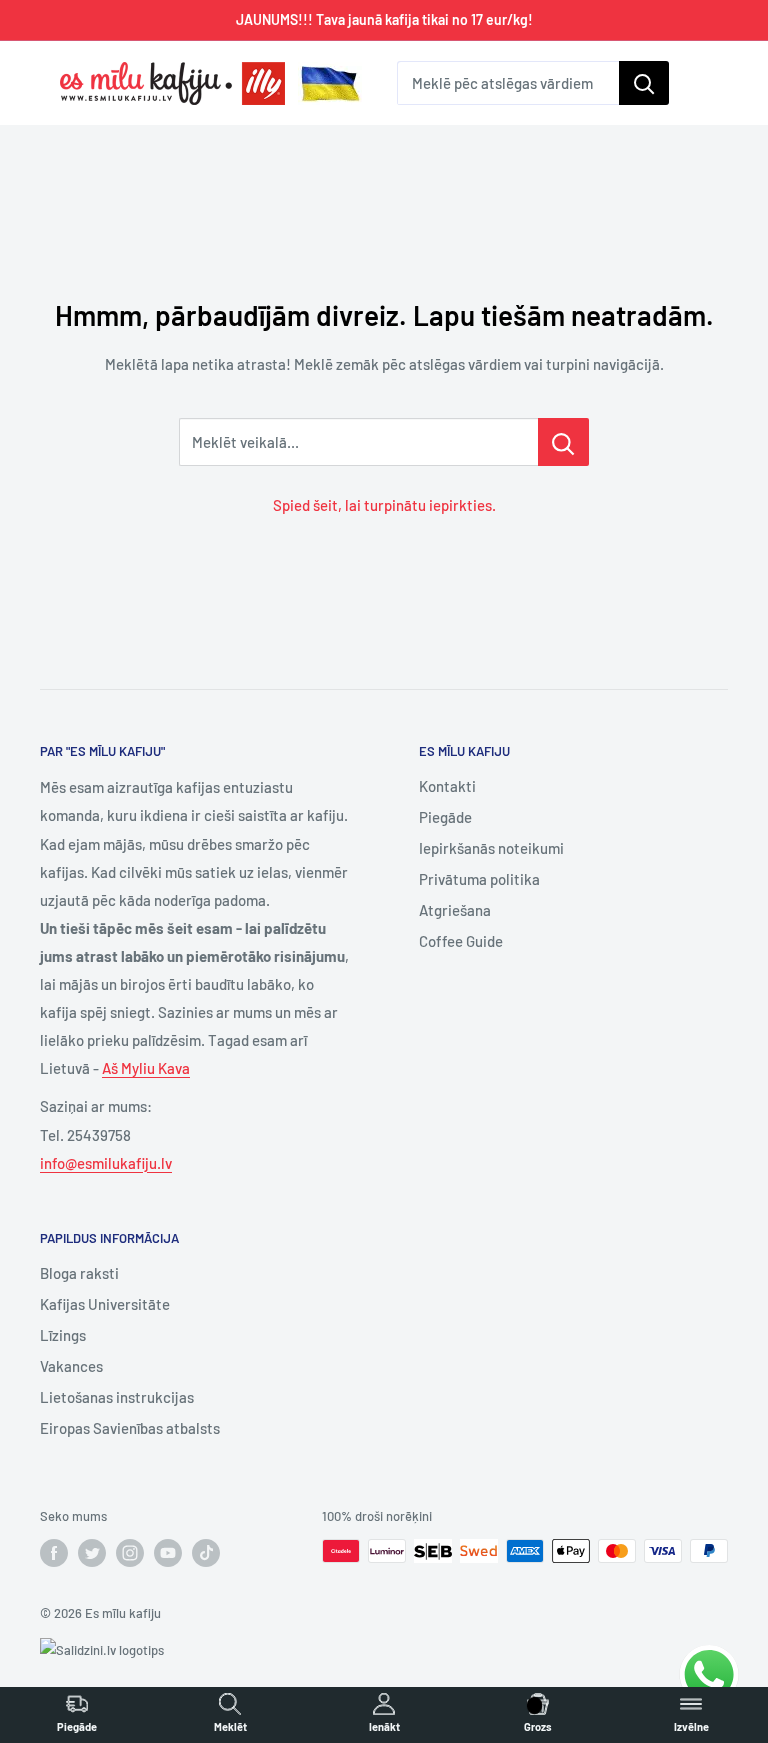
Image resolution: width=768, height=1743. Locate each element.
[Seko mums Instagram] (130, 1553)
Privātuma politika (479, 879)
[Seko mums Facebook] (54, 1553)
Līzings (63, 1335)
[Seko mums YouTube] (168, 1553)
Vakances (71, 1366)
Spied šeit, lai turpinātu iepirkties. (384, 505)
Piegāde (445, 817)
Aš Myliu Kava (146, 1068)
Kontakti (447, 786)
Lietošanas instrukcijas (117, 1397)
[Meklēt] (644, 83)
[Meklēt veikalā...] (563, 442)
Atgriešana (455, 910)
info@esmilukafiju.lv (106, 1163)
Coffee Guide (461, 941)
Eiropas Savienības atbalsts (130, 1428)
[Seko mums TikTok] (206, 1553)
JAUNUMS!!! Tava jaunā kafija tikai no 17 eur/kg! (384, 19)
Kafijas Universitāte (105, 1304)
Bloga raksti (79, 1273)
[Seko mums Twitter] (92, 1553)
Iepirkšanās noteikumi (491, 848)
